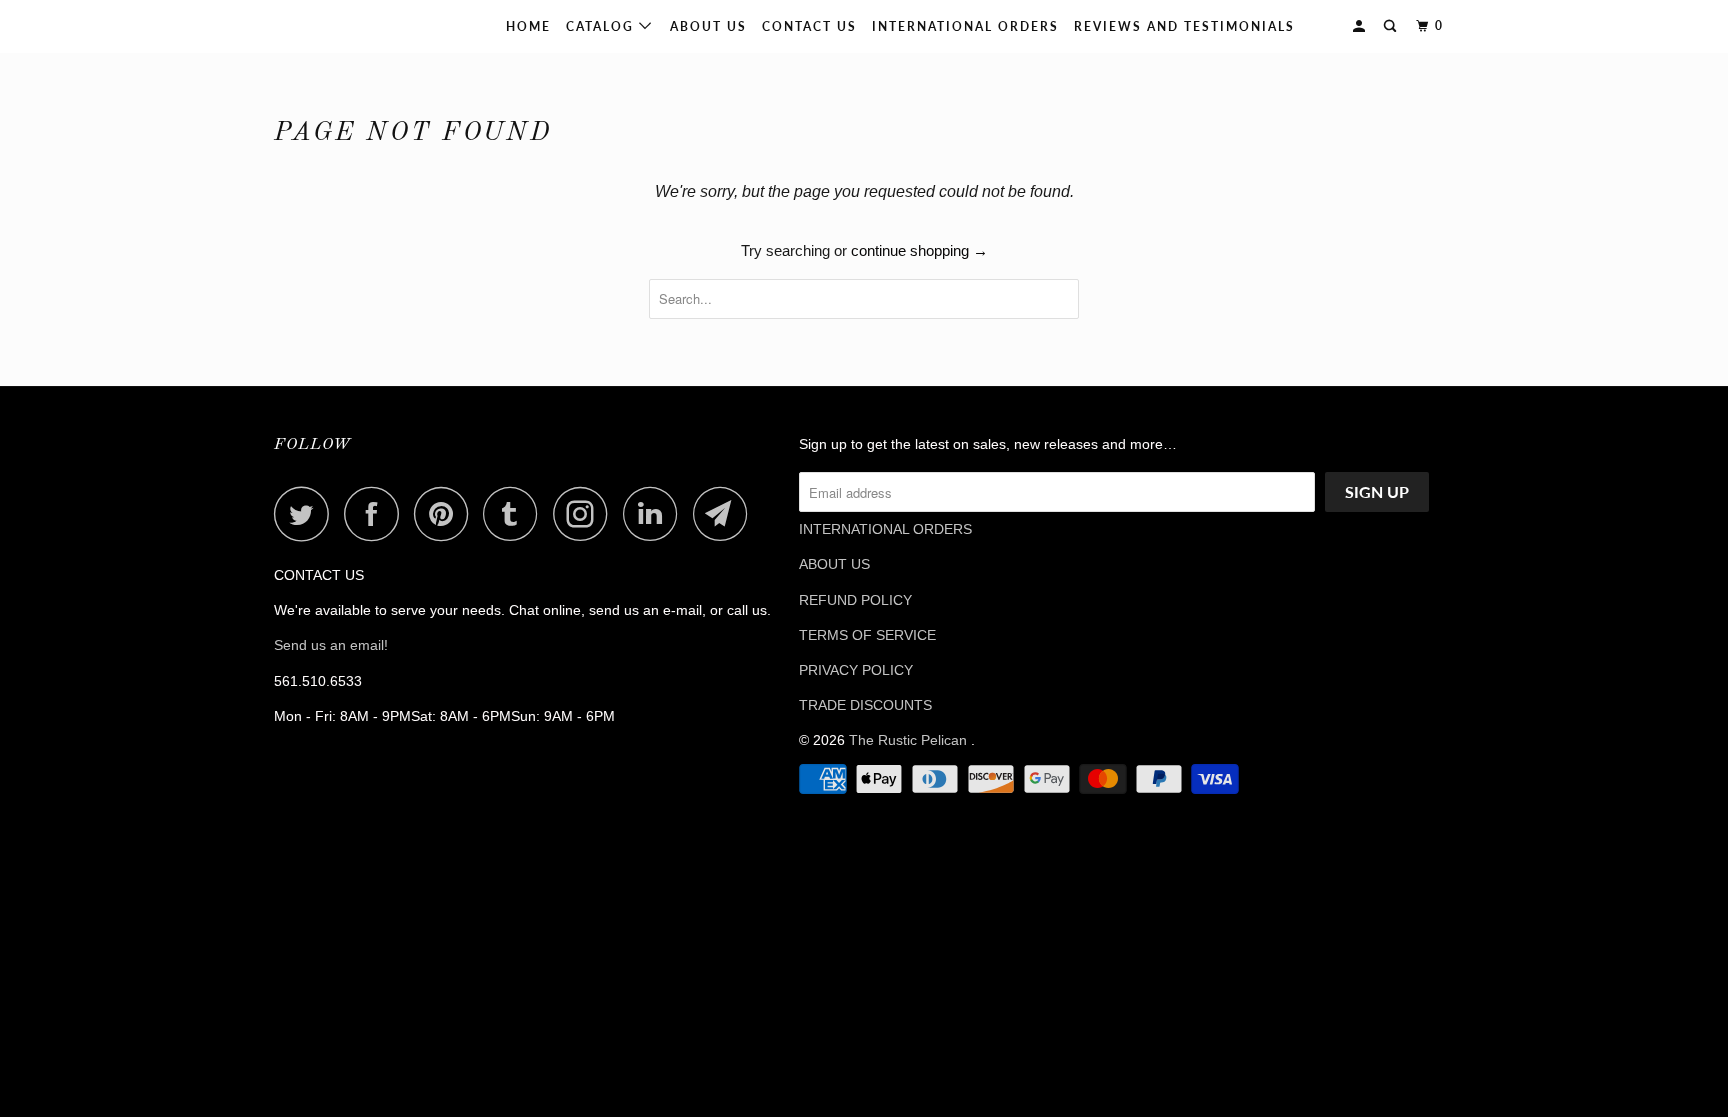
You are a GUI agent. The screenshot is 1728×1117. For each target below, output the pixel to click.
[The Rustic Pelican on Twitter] (307, 513)
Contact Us (809, 26)
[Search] (1392, 26)
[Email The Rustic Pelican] (726, 513)
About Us (708, 26)
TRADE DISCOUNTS (865, 705)
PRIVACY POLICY (856, 670)
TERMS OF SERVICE (867, 635)
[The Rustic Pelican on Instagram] (586, 513)
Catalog (602, 26)
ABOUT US (834, 564)
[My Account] (1361, 26)
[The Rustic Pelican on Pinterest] (446, 513)
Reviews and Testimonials (1184, 26)
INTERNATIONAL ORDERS (965, 26)
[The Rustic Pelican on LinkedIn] (656, 513)
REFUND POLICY (855, 600)
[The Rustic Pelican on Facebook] (377, 513)
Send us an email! (331, 645)
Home (528, 26)
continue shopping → (919, 250)
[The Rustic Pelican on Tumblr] (516, 513)
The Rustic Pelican (338, 26)
